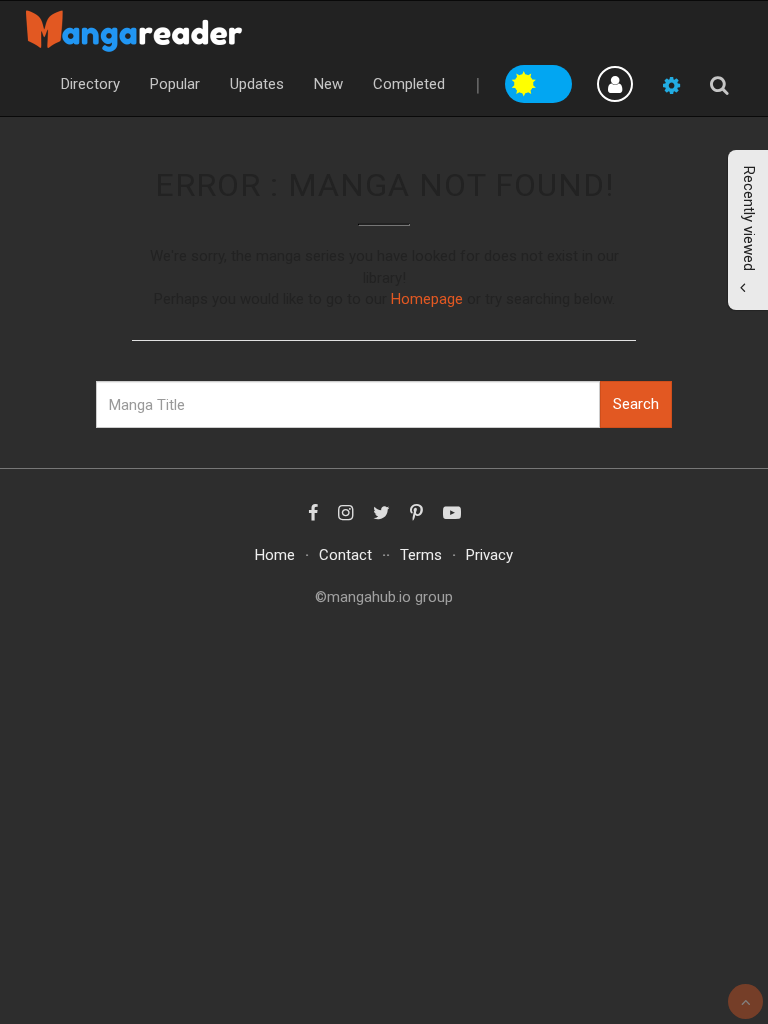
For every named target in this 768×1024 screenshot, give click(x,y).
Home (275, 555)
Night (556, 81)
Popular (175, 84)
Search (636, 404)
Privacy (489, 555)
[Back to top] (745, 1001)
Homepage (427, 299)
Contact (345, 555)
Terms (421, 555)
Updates (257, 84)
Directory (90, 84)
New (328, 84)
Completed (409, 84)
